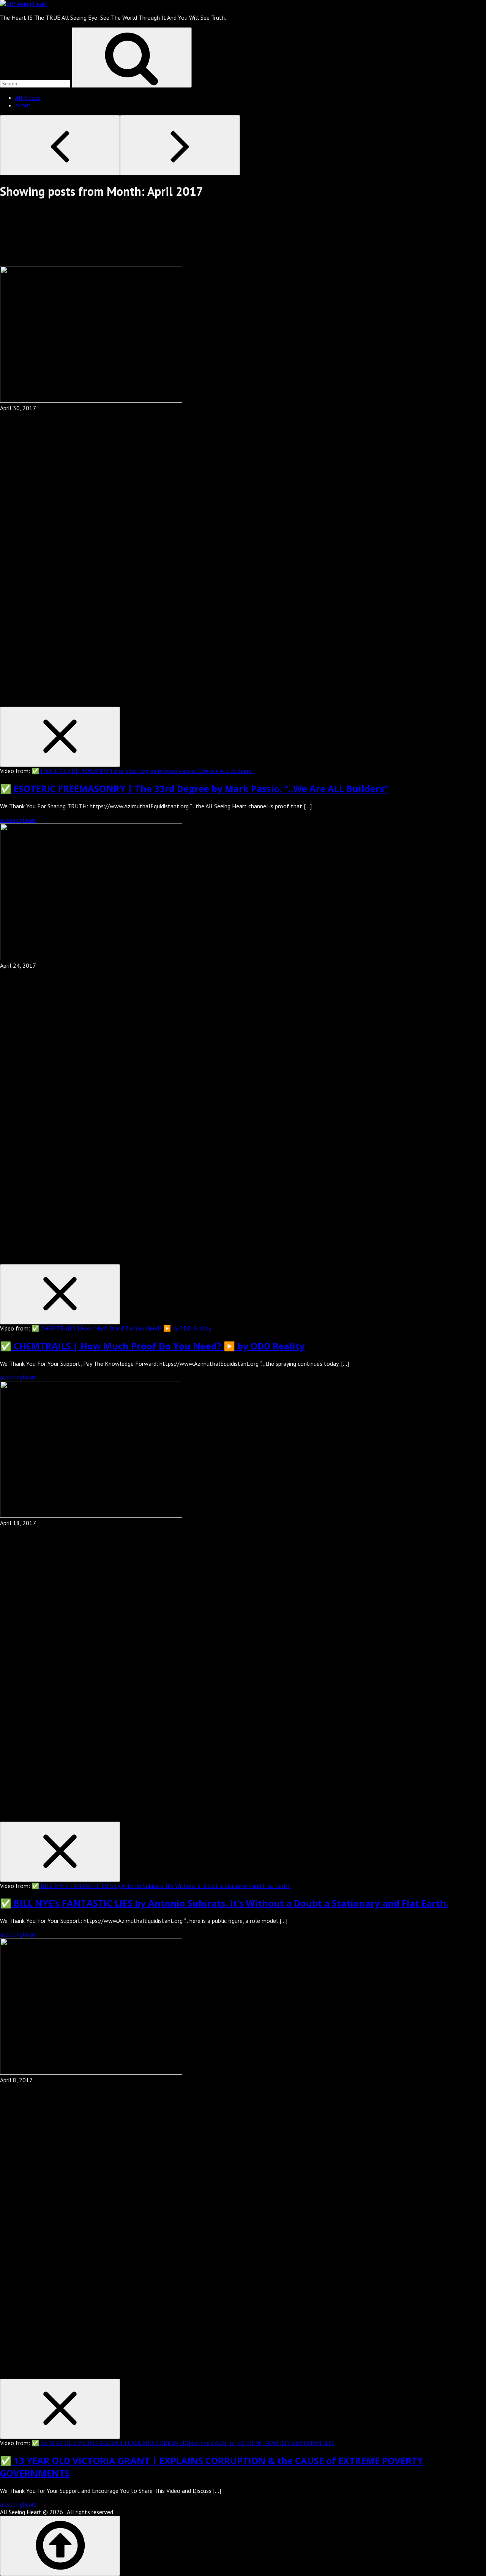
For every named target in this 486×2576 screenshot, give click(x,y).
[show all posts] (57, 262)
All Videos (28, 98)
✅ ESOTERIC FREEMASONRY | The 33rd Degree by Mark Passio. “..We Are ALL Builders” (143, 771)
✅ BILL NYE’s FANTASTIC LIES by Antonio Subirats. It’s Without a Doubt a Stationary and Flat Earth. (161, 1886)
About (23, 105)
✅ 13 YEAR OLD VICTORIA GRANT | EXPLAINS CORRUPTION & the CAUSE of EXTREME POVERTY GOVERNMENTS (183, 2443)
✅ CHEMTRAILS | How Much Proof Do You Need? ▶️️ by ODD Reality (121, 1328)
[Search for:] (36, 83)
